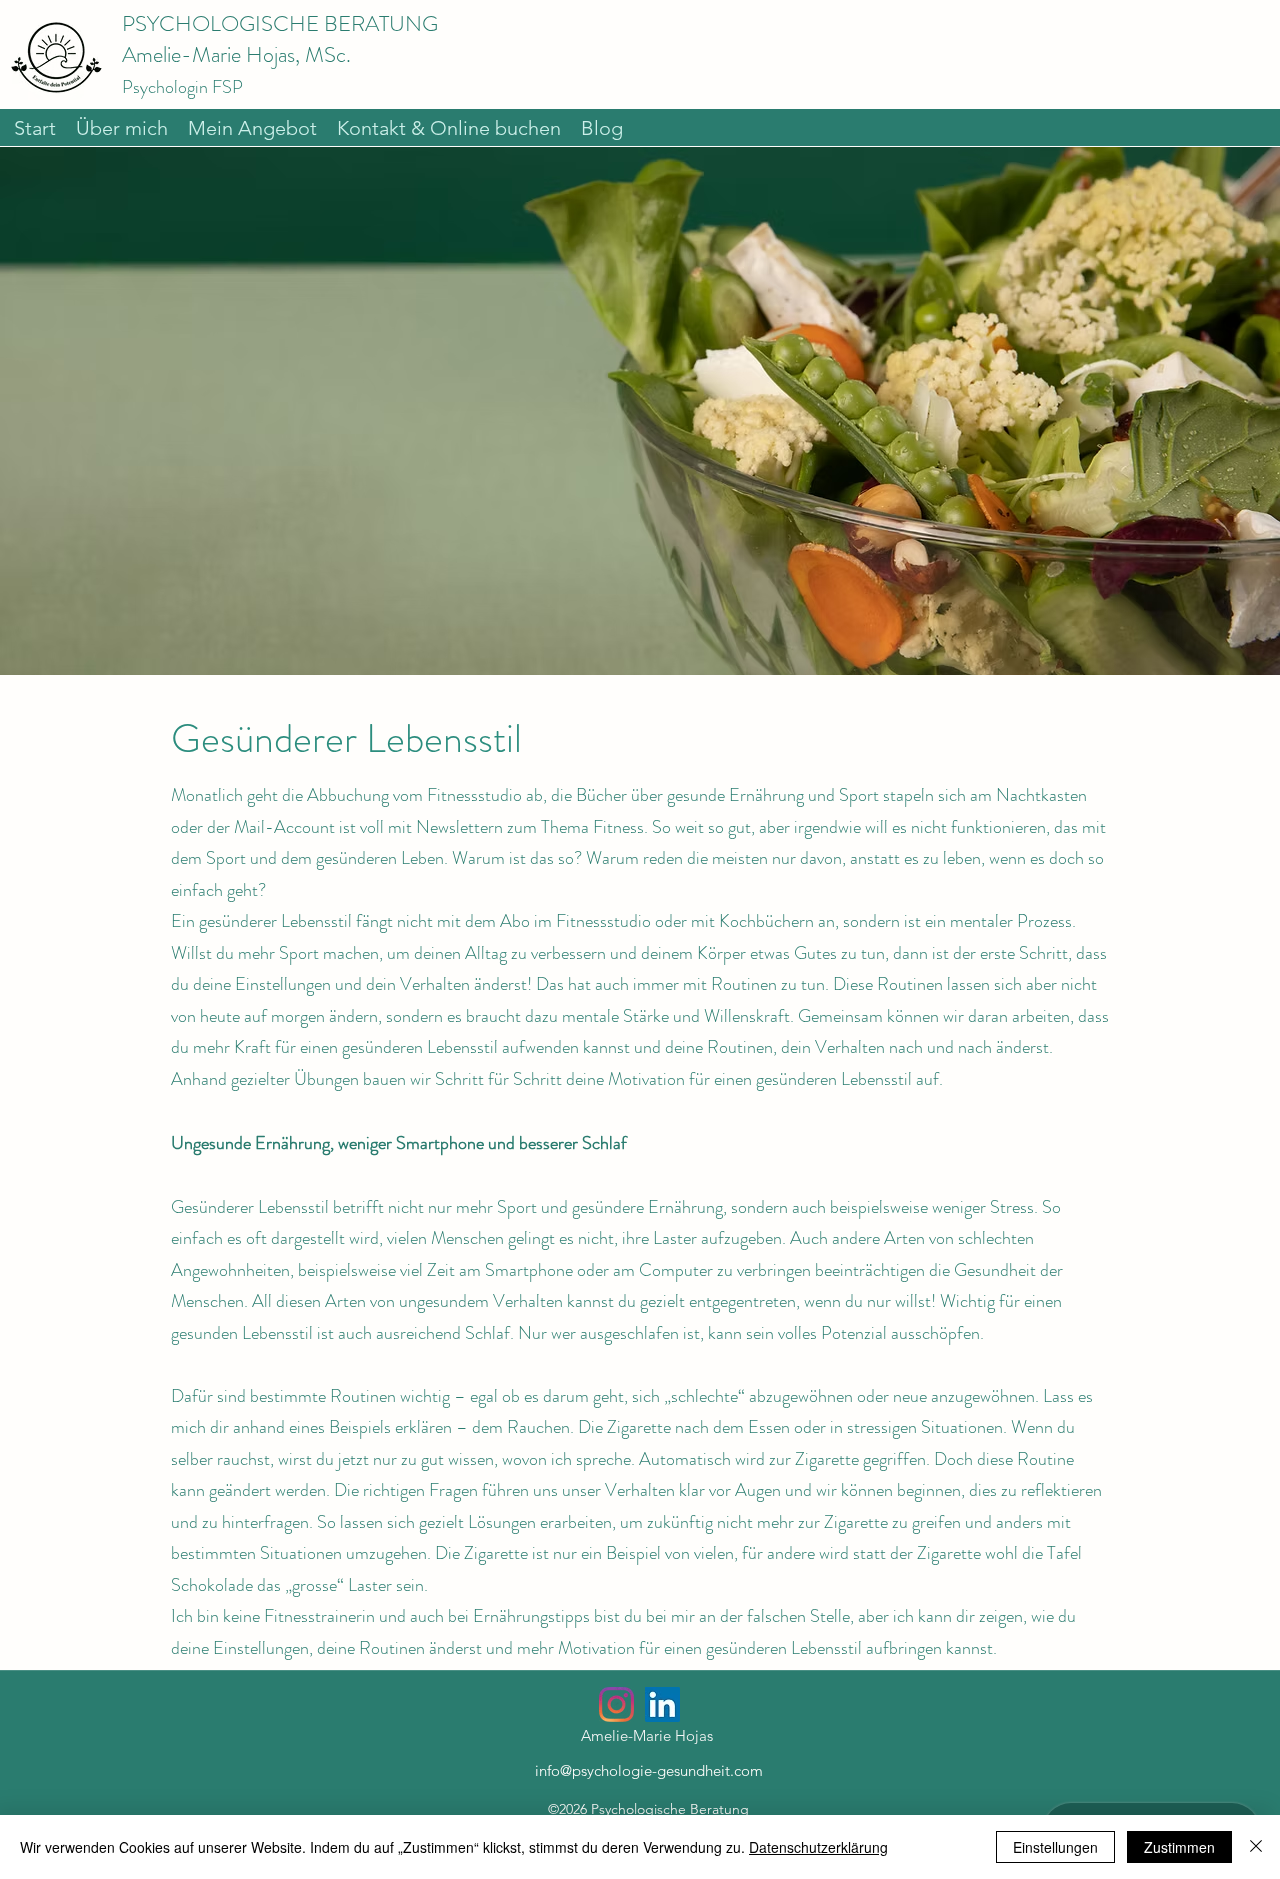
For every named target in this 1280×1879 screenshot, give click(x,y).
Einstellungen (1055, 1847)
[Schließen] (1256, 1847)
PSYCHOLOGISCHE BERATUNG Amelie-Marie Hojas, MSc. (280, 54)
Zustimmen (1179, 1847)
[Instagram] (616, 1704)
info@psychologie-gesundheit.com (649, 1770)
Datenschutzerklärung (818, 1847)
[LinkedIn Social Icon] (662, 1704)
